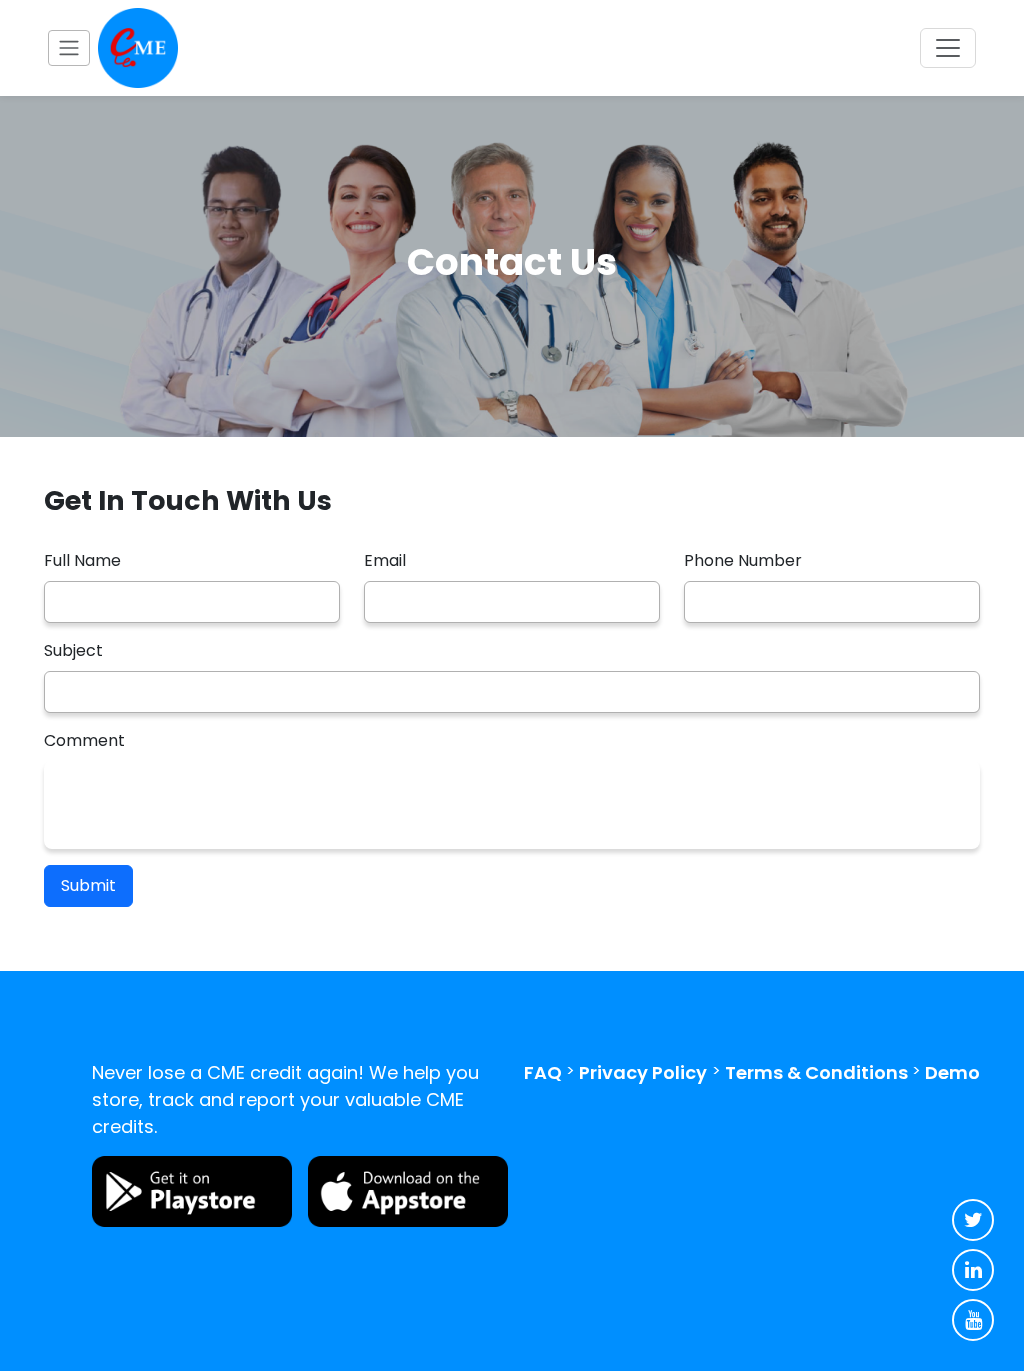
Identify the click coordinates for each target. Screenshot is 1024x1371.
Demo (952, 1072)
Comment (84, 740)
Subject (73, 650)
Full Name (82, 560)
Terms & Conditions (816, 1072)
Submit (88, 885)
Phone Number (743, 560)
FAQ (543, 1072)
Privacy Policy (643, 1072)
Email (385, 560)
